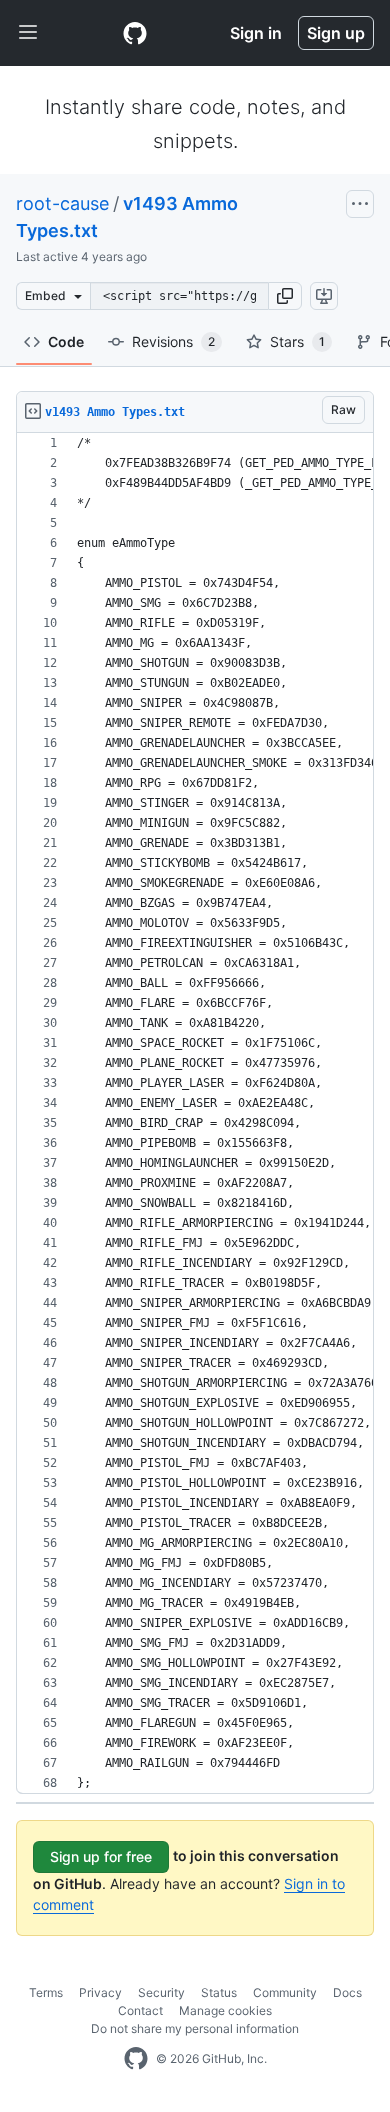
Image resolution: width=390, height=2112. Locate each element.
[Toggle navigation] (28, 33)
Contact (140, 2010)
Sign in (256, 33)
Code (66, 341)
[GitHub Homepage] (136, 2059)
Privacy (100, 1992)
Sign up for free (101, 1856)
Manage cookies (225, 2010)
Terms (46, 1992)
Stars (297, 341)
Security (161, 1992)
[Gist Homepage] (135, 33)
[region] (195, 1113)
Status (219, 1992)
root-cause (62, 203)
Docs (347, 1992)
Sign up (336, 33)
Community (285, 1992)
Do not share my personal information (195, 2028)
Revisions (173, 341)
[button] (285, 296)
